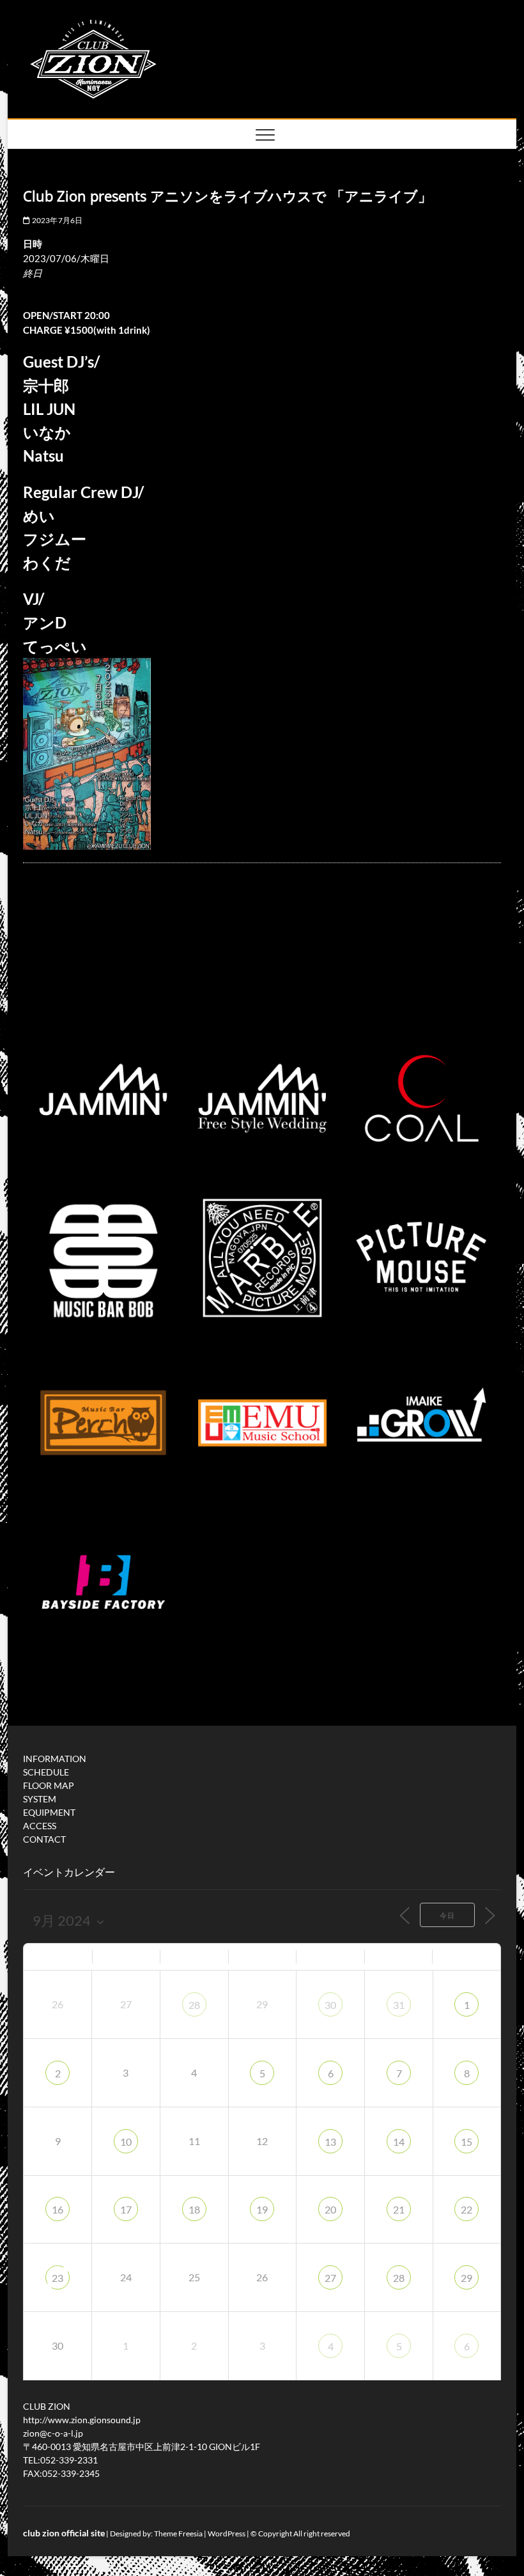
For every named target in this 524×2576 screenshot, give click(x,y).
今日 (447, 1915)
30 (330, 2005)
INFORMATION (55, 1759)
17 (126, 2209)
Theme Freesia (178, 2533)
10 (126, 2142)
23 (58, 2278)
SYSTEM (40, 1799)
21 (399, 2209)
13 (330, 2142)
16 (58, 2209)
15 (466, 2142)
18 (194, 2209)
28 (194, 2005)
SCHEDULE (46, 1772)
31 (399, 2005)
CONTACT (44, 1839)
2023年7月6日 (56, 220)
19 (262, 2209)
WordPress (227, 2533)
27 (330, 2278)
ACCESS (40, 1826)
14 (399, 2142)
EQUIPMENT (49, 1812)
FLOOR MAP (49, 1785)
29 (466, 2278)
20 (330, 2209)
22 (466, 2209)
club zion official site (64, 2533)
